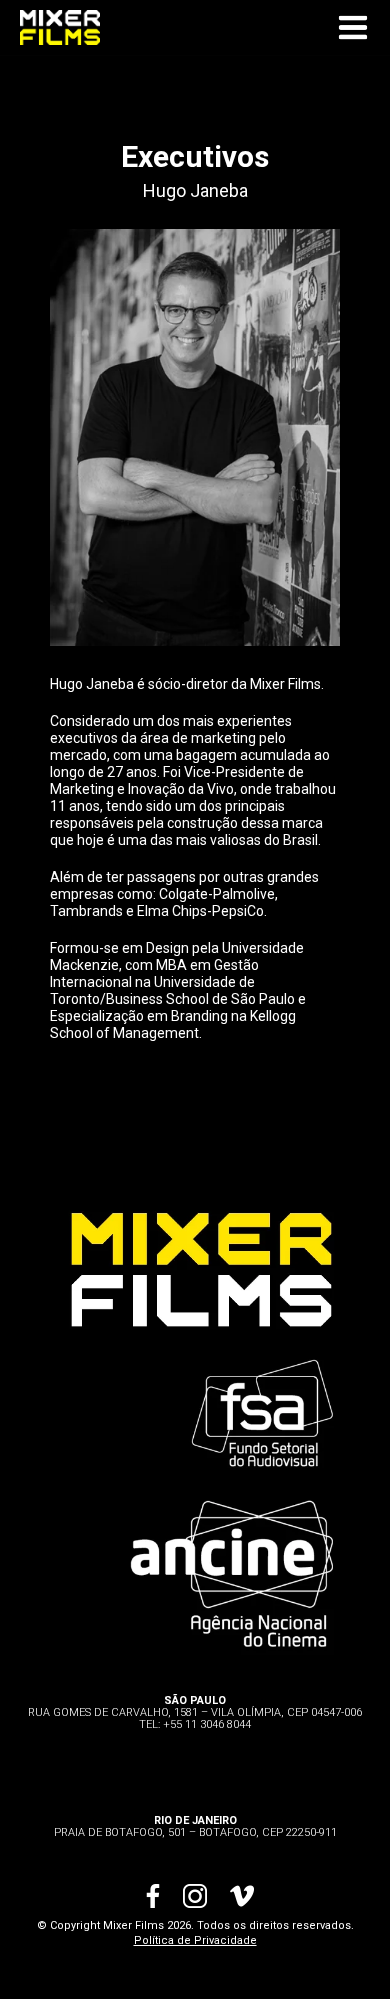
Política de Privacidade (195, 1940)
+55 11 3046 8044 (207, 1724)
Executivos (195, 156)
